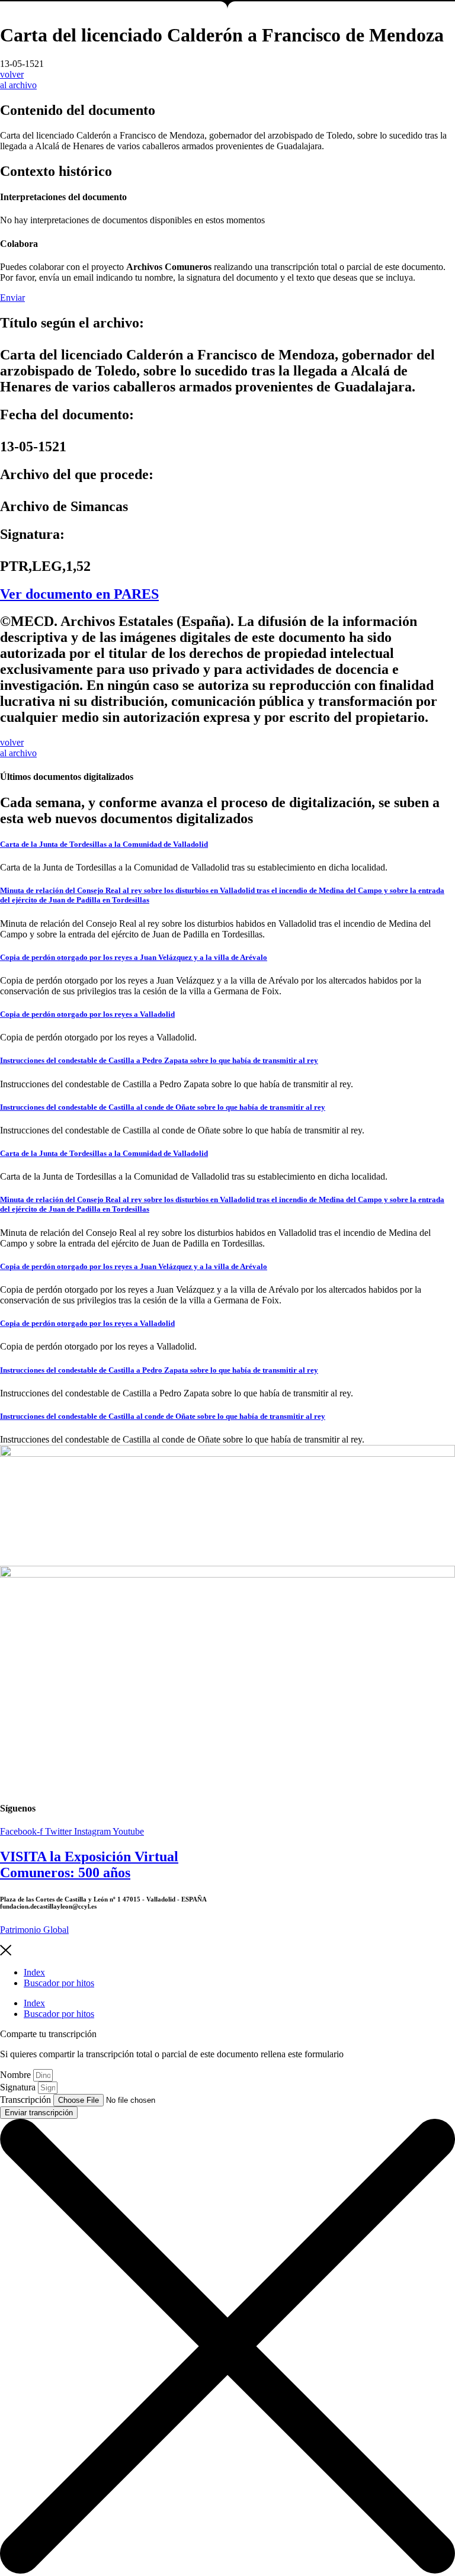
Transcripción (27, 2100)
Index (34, 1972)
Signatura (19, 2087)
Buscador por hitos (59, 1983)
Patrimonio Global (34, 1930)
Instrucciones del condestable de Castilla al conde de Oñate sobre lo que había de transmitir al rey (163, 1107)
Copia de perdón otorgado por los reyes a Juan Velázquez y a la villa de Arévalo (134, 957)
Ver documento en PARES (79, 594)
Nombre (17, 2075)
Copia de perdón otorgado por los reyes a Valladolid (87, 1014)
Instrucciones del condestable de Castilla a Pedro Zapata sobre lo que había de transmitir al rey (159, 1060)
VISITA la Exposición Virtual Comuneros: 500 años (89, 1864)
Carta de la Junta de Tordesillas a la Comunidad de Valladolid (104, 844)
